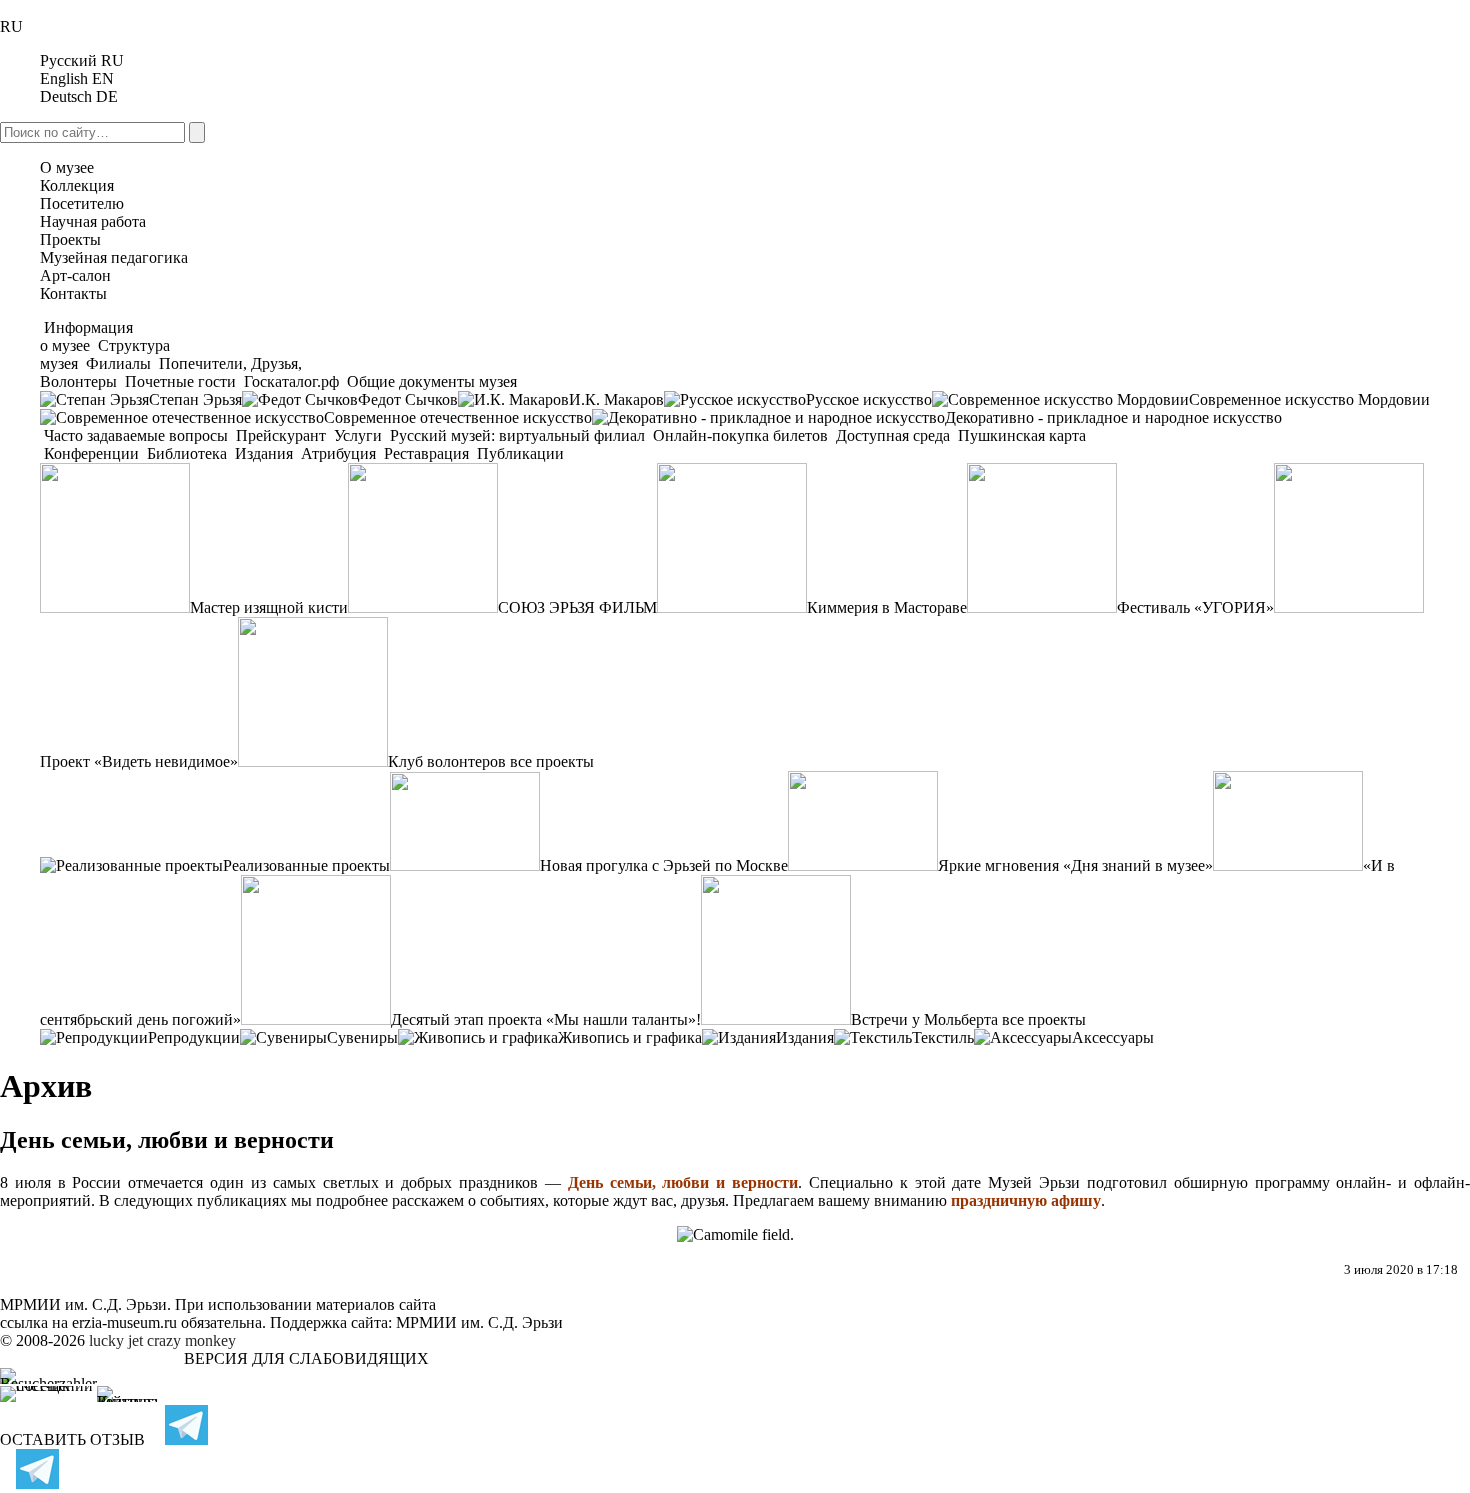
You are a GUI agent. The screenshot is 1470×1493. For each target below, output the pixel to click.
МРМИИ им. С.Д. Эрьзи (479, 1322)
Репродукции (194, 1037)
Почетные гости (180, 381)
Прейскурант (281, 435)
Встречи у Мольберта (924, 1019)
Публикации (518, 453)
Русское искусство (869, 399)
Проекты (70, 239)
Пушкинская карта (1020, 435)
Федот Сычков (408, 399)
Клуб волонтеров (447, 761)
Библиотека (187, 453)
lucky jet (116, 1340)
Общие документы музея (430, 381)
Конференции (91, 453)
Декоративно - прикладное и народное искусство (1113, 417)
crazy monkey (191, 1340)
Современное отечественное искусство (458, 417)
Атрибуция (338, 453)
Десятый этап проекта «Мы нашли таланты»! (546, 1019)
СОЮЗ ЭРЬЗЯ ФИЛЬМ (577, 607)
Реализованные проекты (306, 865)
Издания (264, 453)
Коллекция (77, 185)
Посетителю (82, 203)
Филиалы (118, 363)
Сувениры (362, 1037)
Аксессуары (1113, 1037)
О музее (67, 167)
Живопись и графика (630, 1037)
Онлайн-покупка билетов (740, 435)
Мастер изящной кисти (269, 607)
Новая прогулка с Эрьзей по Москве (664, 865)
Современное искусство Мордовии (1309, 399)
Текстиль (943, 1037)
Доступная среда (893, 435)
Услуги (358, 435)
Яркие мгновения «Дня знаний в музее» (1075, 865)
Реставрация (426, 453)
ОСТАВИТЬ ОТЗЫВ (72, 1439)
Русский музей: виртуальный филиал (517, 435)
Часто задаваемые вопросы (136, 435)
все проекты (552, 761)
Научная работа (93, 221)
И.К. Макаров (616, 399)
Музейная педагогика (114, 257)
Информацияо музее (86, 336)
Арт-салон (75, 275)
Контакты (73, 293)
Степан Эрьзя (195, 399)
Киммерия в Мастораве (887, 607)
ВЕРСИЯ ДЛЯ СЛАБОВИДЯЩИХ (306, 1358)
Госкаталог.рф (291, 381)
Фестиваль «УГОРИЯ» (1195, 607)
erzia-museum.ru (124, 1322)
